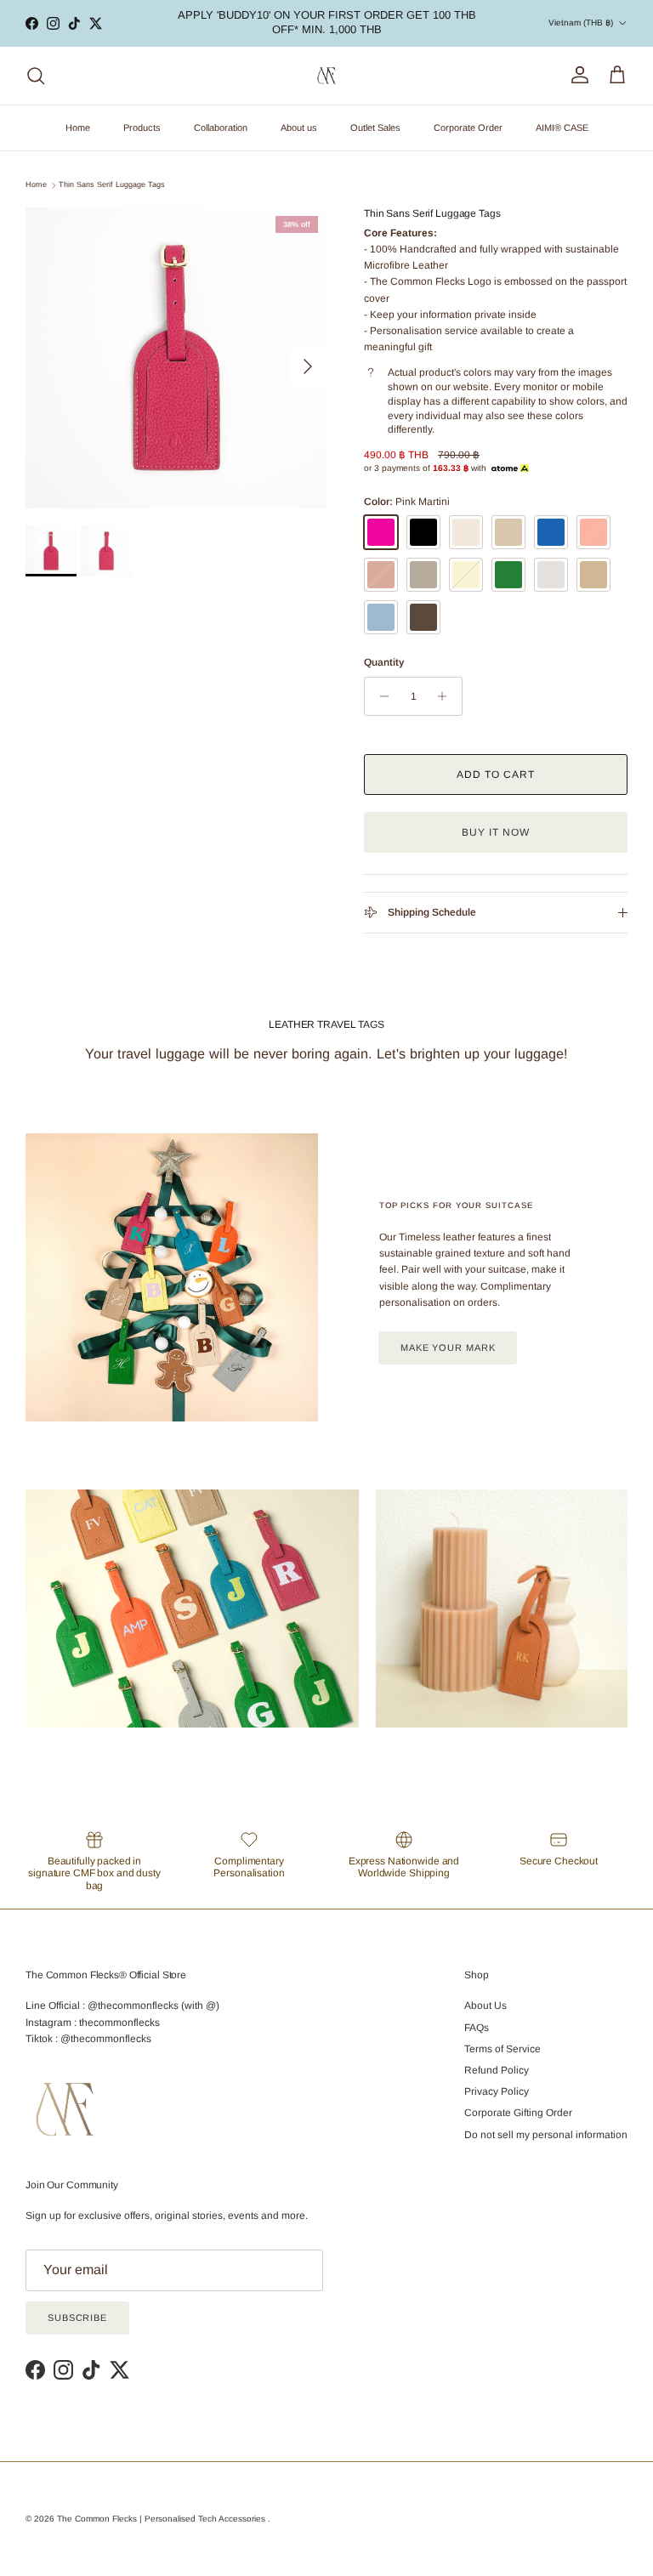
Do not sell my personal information (546, 2135)
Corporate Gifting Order (518, 2113)
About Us (485, 2006)
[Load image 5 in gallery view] (176, 358)
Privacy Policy (497, 2091)
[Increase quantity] (447, 696)
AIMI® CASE (562, 128)
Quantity (384, 662)
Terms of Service (503, 2049)
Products (142, 128)
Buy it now (496, 832)
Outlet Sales (375, 128)
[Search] (36, 76)
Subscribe (77, 2318)
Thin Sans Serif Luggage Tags (112, 185)
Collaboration (221, 128)
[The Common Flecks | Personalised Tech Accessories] (326, 76)
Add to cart (496, 775)
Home (78, 128)
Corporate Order (468, 128)
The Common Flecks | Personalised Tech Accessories (162, 2519)
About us (299, 128)
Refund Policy (497, 2070)
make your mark (448, 1348)
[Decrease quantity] (380, 696)
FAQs (477, 2028)
